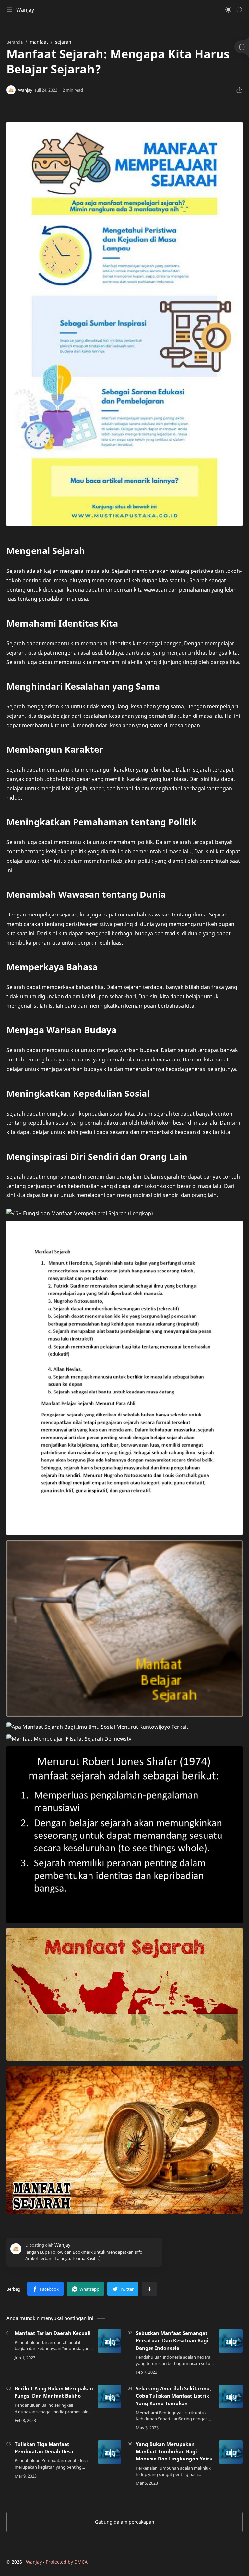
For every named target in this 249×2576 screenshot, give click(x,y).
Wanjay (25, 10)
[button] (228, 10)
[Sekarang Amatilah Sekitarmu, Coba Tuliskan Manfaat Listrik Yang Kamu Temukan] (231, 2396)
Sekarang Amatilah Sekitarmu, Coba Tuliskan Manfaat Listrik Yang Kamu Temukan (173, 2396)
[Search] (239, 10)
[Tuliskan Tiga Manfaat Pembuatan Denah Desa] (110, 2452)
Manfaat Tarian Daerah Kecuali (53, 2333)
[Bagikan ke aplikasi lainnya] (149, 2289)
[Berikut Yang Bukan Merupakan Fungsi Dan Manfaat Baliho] (110, 2396)
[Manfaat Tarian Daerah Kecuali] (110, 2341)
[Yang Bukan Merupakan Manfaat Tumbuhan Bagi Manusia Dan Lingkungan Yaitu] (231, 2452)
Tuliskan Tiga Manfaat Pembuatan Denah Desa (44, 2448)
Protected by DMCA (67, 2562)
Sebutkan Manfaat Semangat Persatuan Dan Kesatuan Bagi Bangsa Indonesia (172, 2340)
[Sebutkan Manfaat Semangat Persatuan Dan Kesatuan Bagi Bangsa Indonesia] (231, 2341)
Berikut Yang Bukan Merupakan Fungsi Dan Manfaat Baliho (54, 2392)
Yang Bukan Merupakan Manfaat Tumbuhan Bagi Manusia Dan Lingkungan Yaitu (174, 2451)
